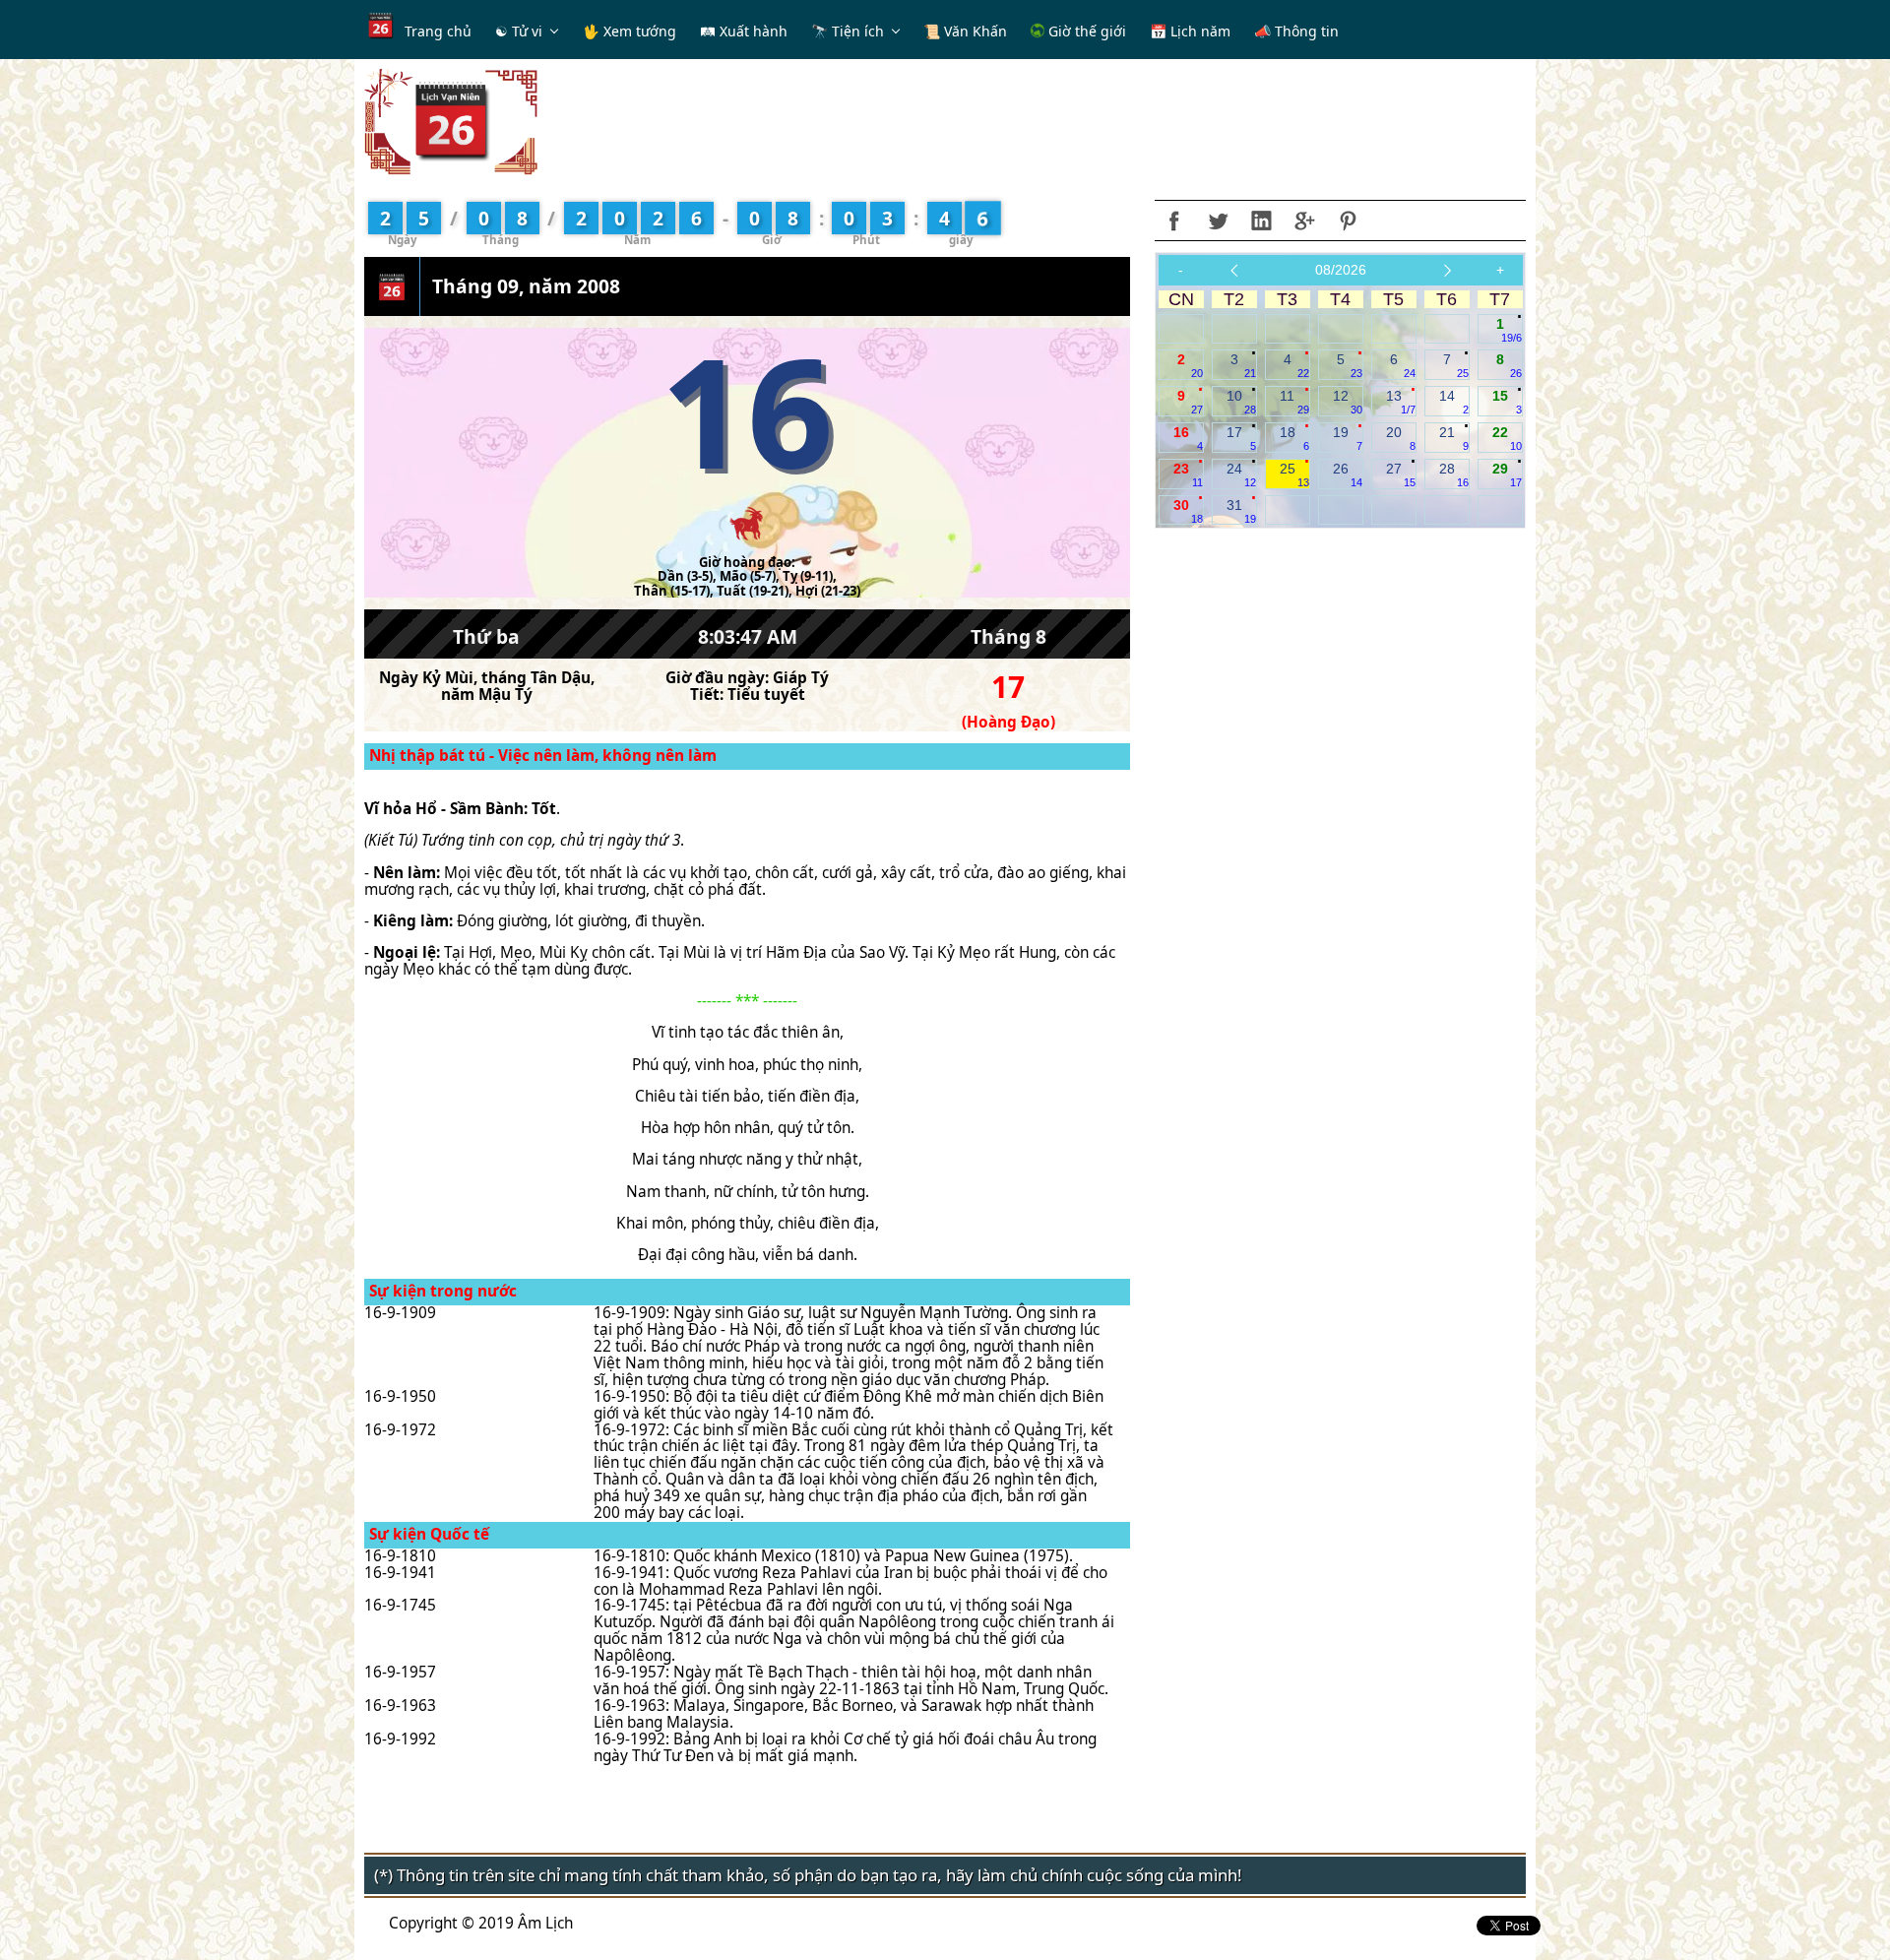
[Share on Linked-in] (1261, 221)
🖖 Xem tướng (630, 31)
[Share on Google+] (1304, 221)
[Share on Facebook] (1174, 221)
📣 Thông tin (1296, 31)
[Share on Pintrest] (1348, 221)
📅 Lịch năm (1190, 31)
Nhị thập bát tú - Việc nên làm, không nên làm (543, 756)
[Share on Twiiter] (1218, 221)
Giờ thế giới (1085, 31)
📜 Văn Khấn (965, 31)
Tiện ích (858, 31)
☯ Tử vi (519, 31)
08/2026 (1341, 270)
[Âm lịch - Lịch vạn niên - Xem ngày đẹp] (451, 121)
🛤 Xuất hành (744, 31)
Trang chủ (438, 31)
